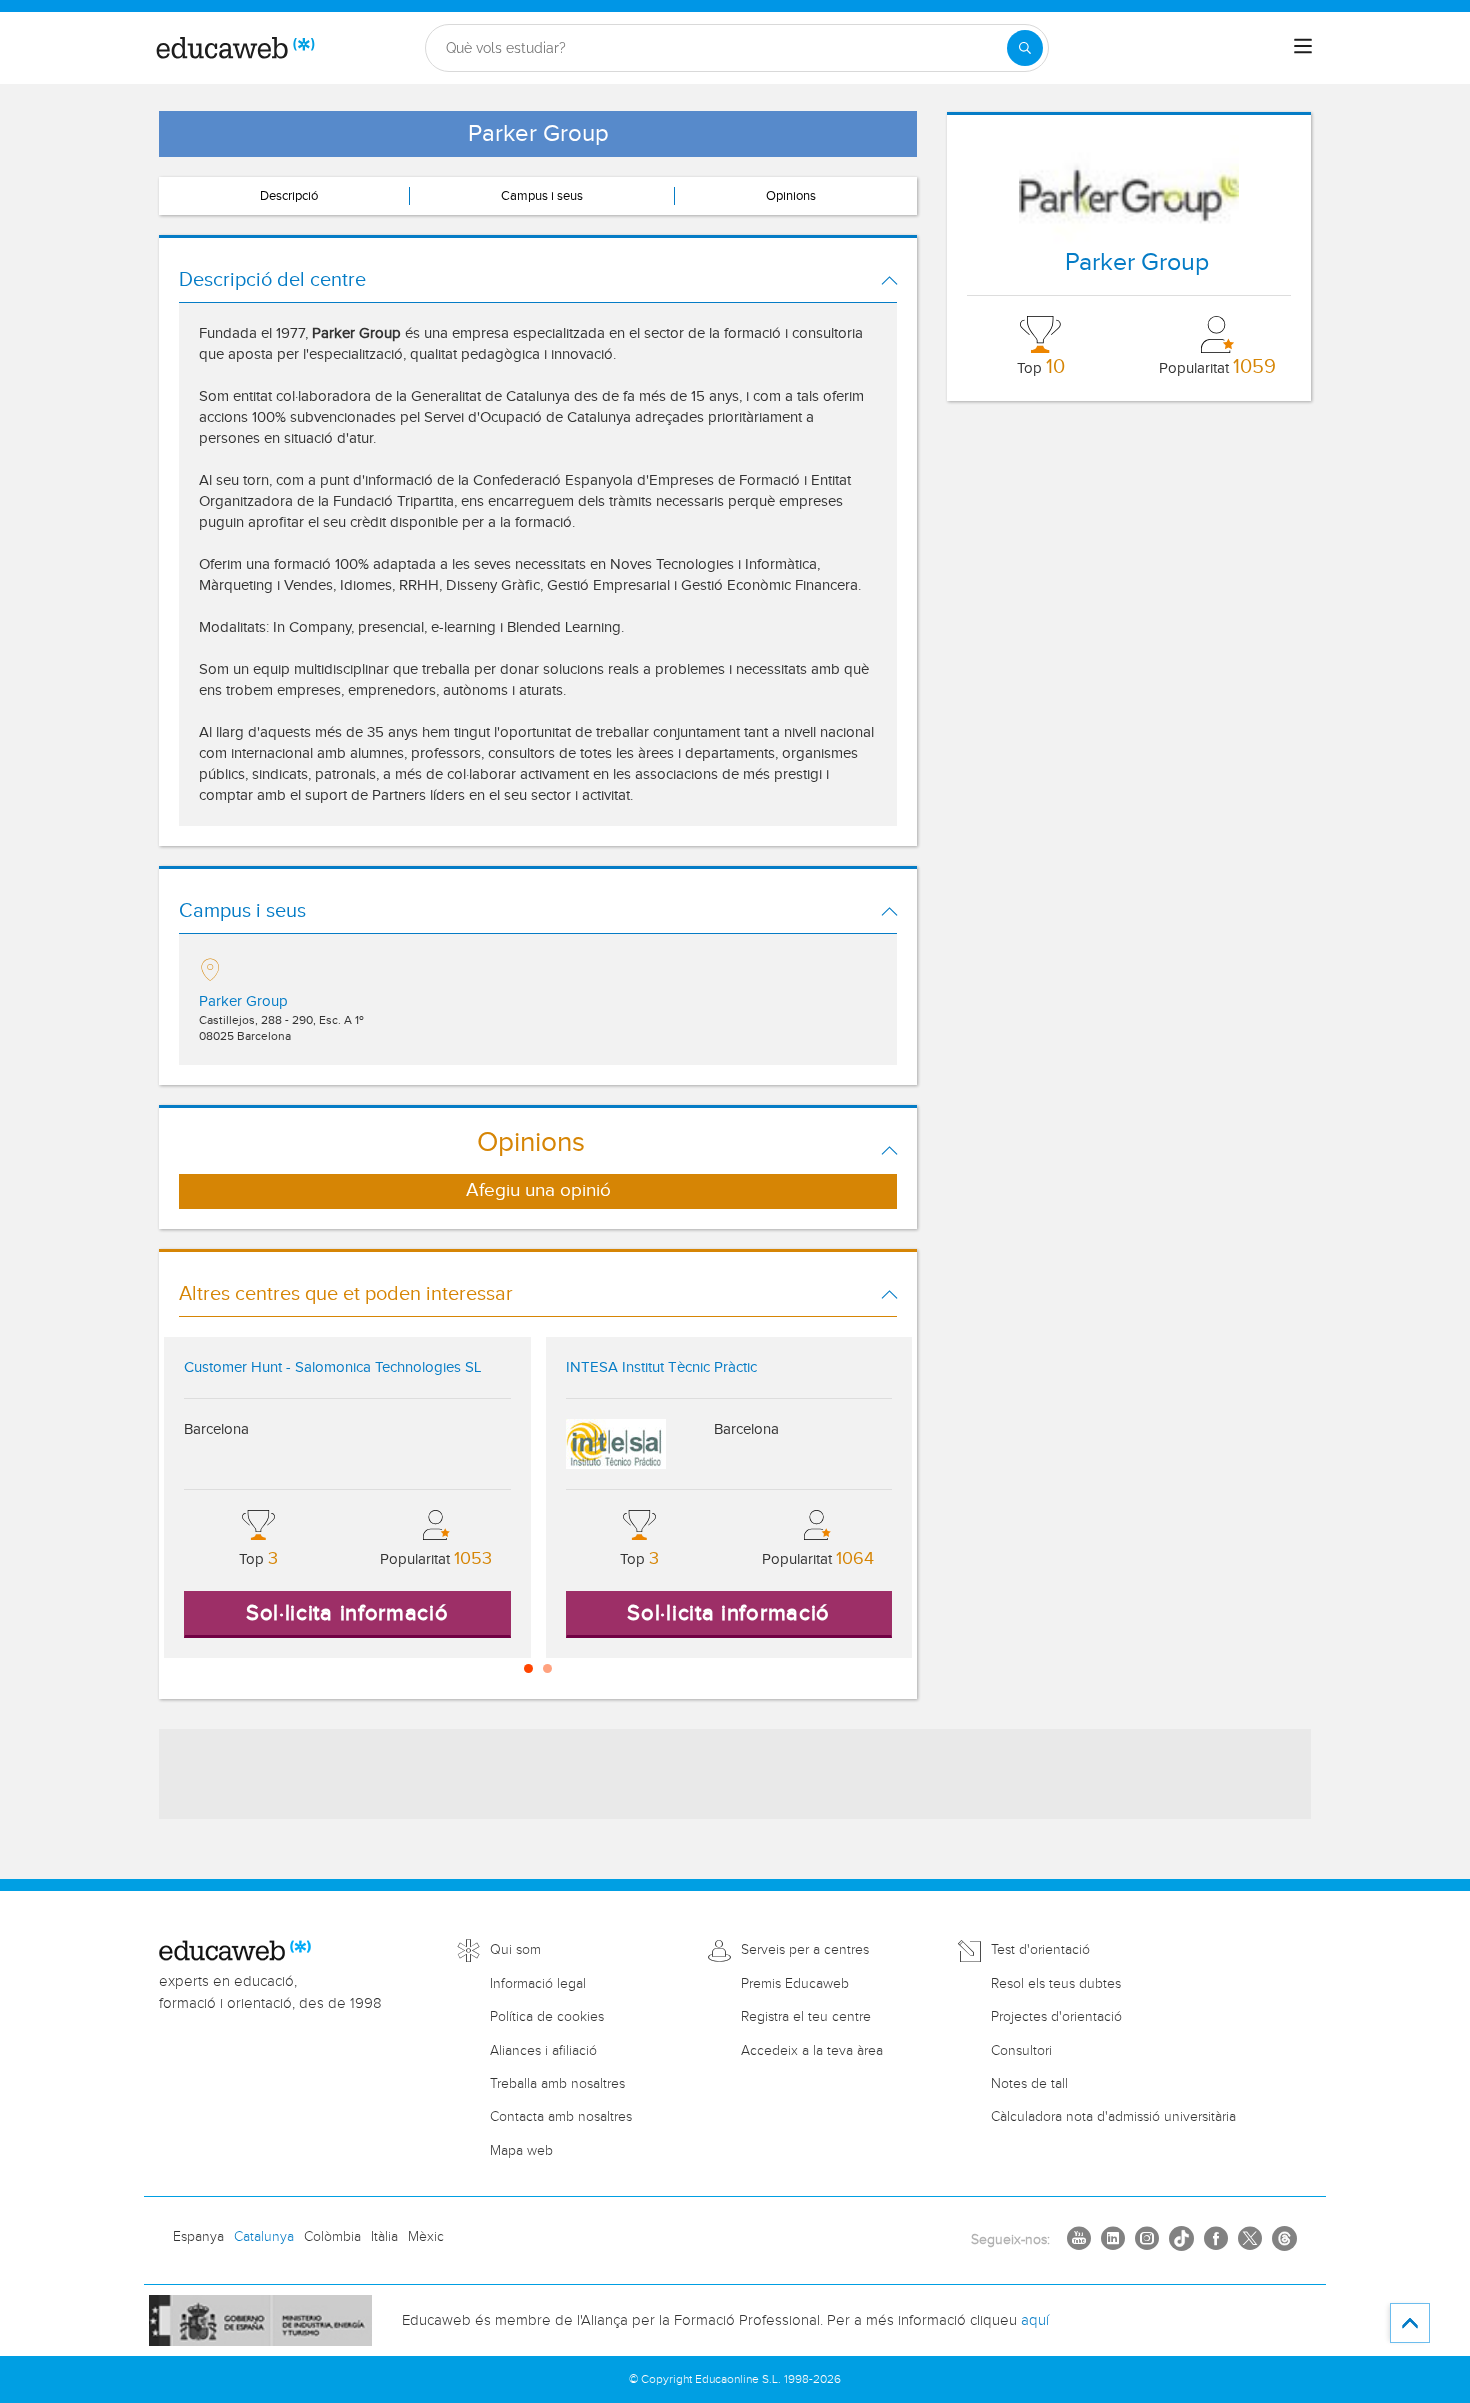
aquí (1035, 2320)
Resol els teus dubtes (1056, 1984)
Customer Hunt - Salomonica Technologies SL (332, 1367)
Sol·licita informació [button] (347, 1613)
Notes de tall (1029, 2084)
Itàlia (384, 2237)
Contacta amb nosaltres (561, 2117)
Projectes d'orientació (1056, 2017)
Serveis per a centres (805, 1950)
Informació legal (538, 1984)
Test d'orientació (1040, 1950)
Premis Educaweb (795, 1984)
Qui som (515, 1950)
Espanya (198, 2237)
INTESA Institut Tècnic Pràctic (661, 1367)
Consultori (1021, 2051)
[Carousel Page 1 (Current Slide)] (528, 1668)
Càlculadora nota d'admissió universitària (1113, 2117)
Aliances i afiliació (543, 2051)
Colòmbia (332, 2237)
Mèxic (426, 2237)
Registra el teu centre (806, 2017)
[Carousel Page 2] (547, 1668)
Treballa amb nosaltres (557, 2084)
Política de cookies (547, 2017)
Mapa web (521, 2151)
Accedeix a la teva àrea (812, 2051)
